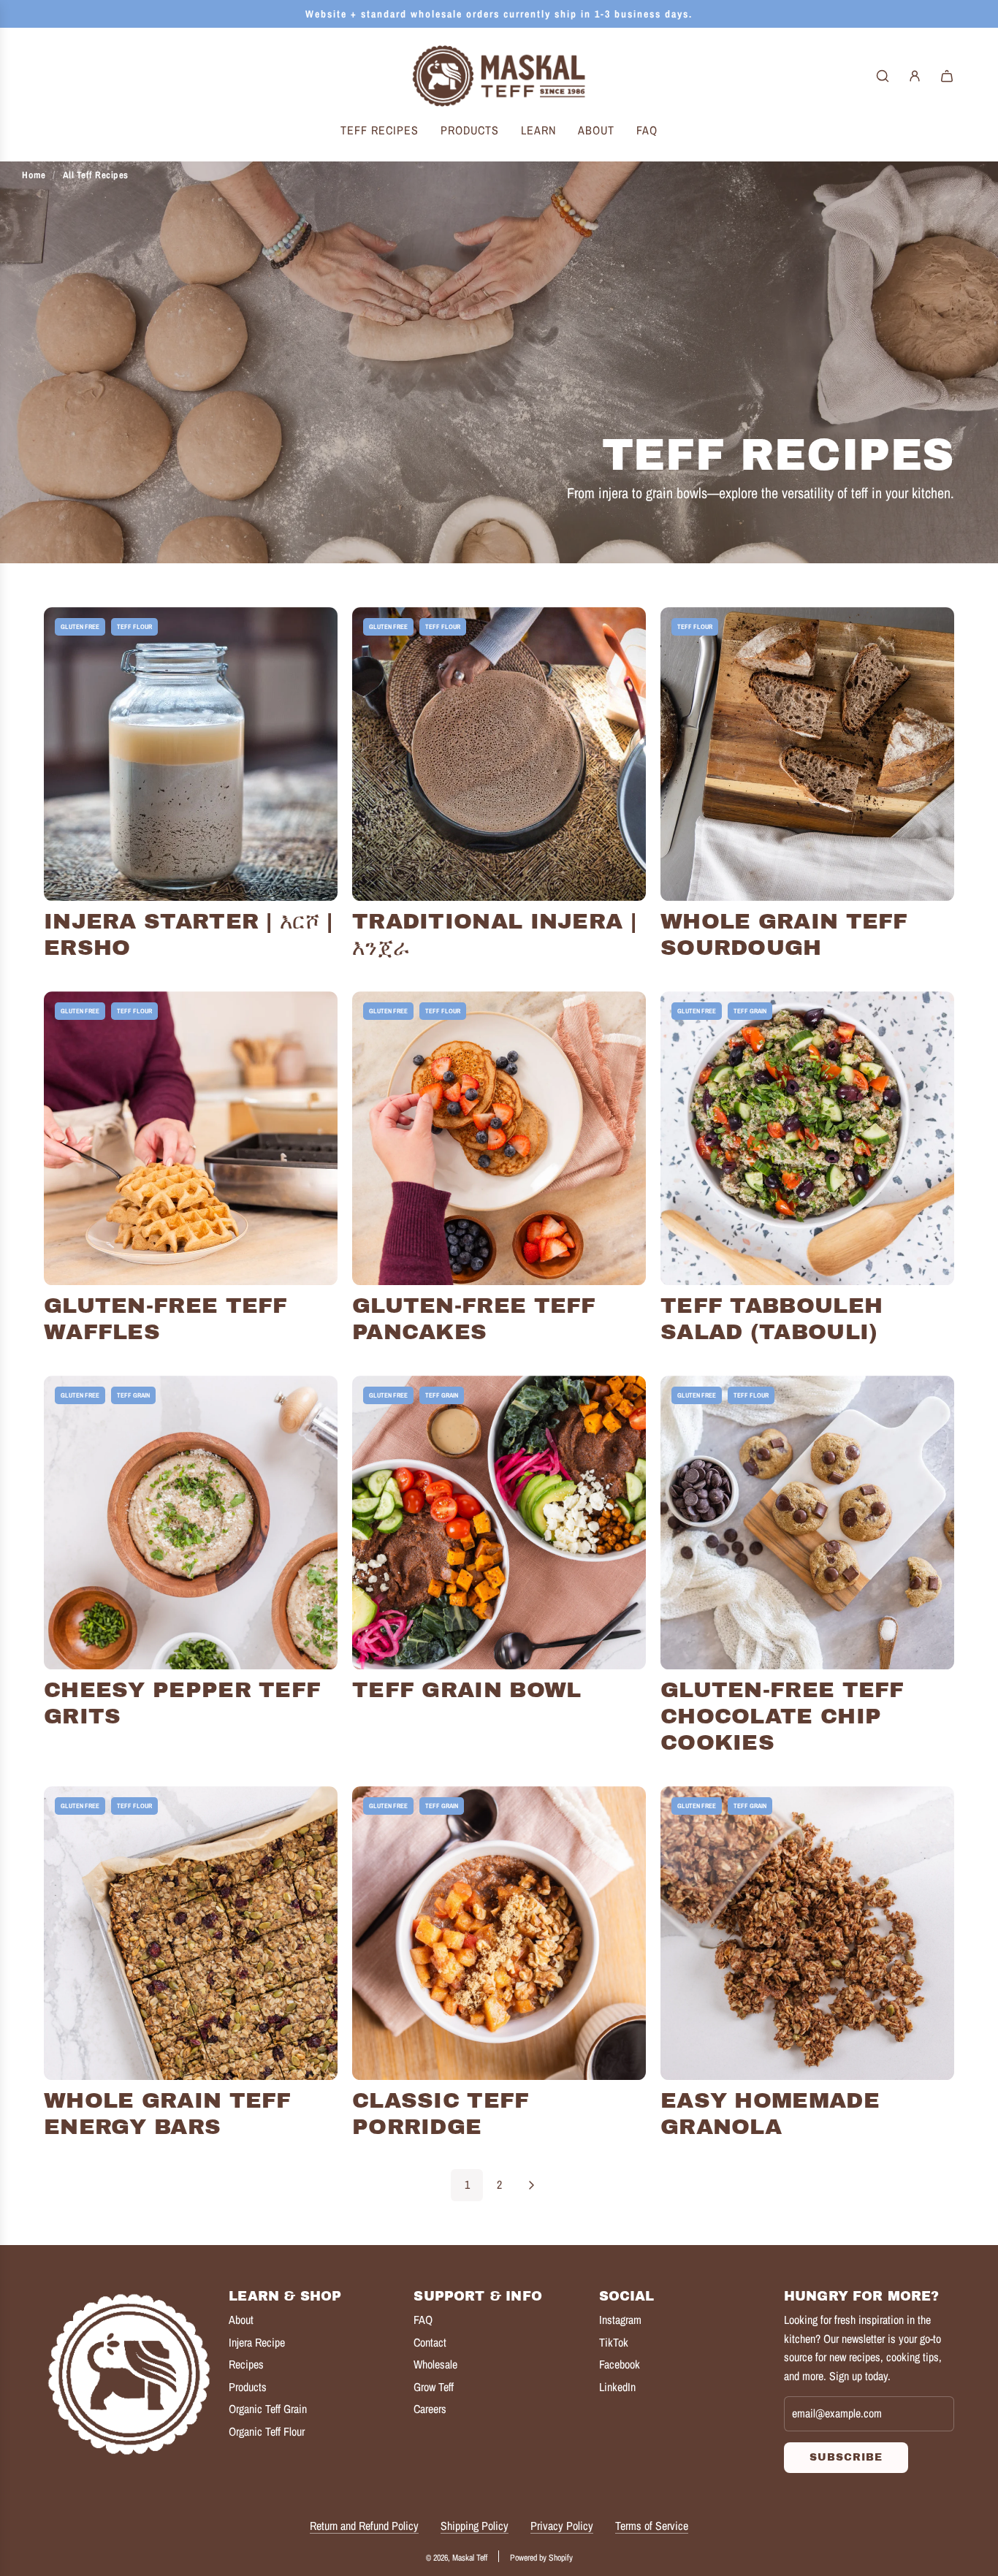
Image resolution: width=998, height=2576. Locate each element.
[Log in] (915, 76)
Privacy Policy (562, 2526)
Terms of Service (652, 2526)
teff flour (134, 627)
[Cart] (947, 76)
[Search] (883, 76)
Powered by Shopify (541, 2558)
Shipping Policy (475, 2526)
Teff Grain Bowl (467, 1690)
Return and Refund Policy (364, 2526)
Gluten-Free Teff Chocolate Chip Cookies (782, 1716)
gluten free (80, 627)
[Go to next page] (531, 2185)
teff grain (750, 1011)
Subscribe (846, 2457)
